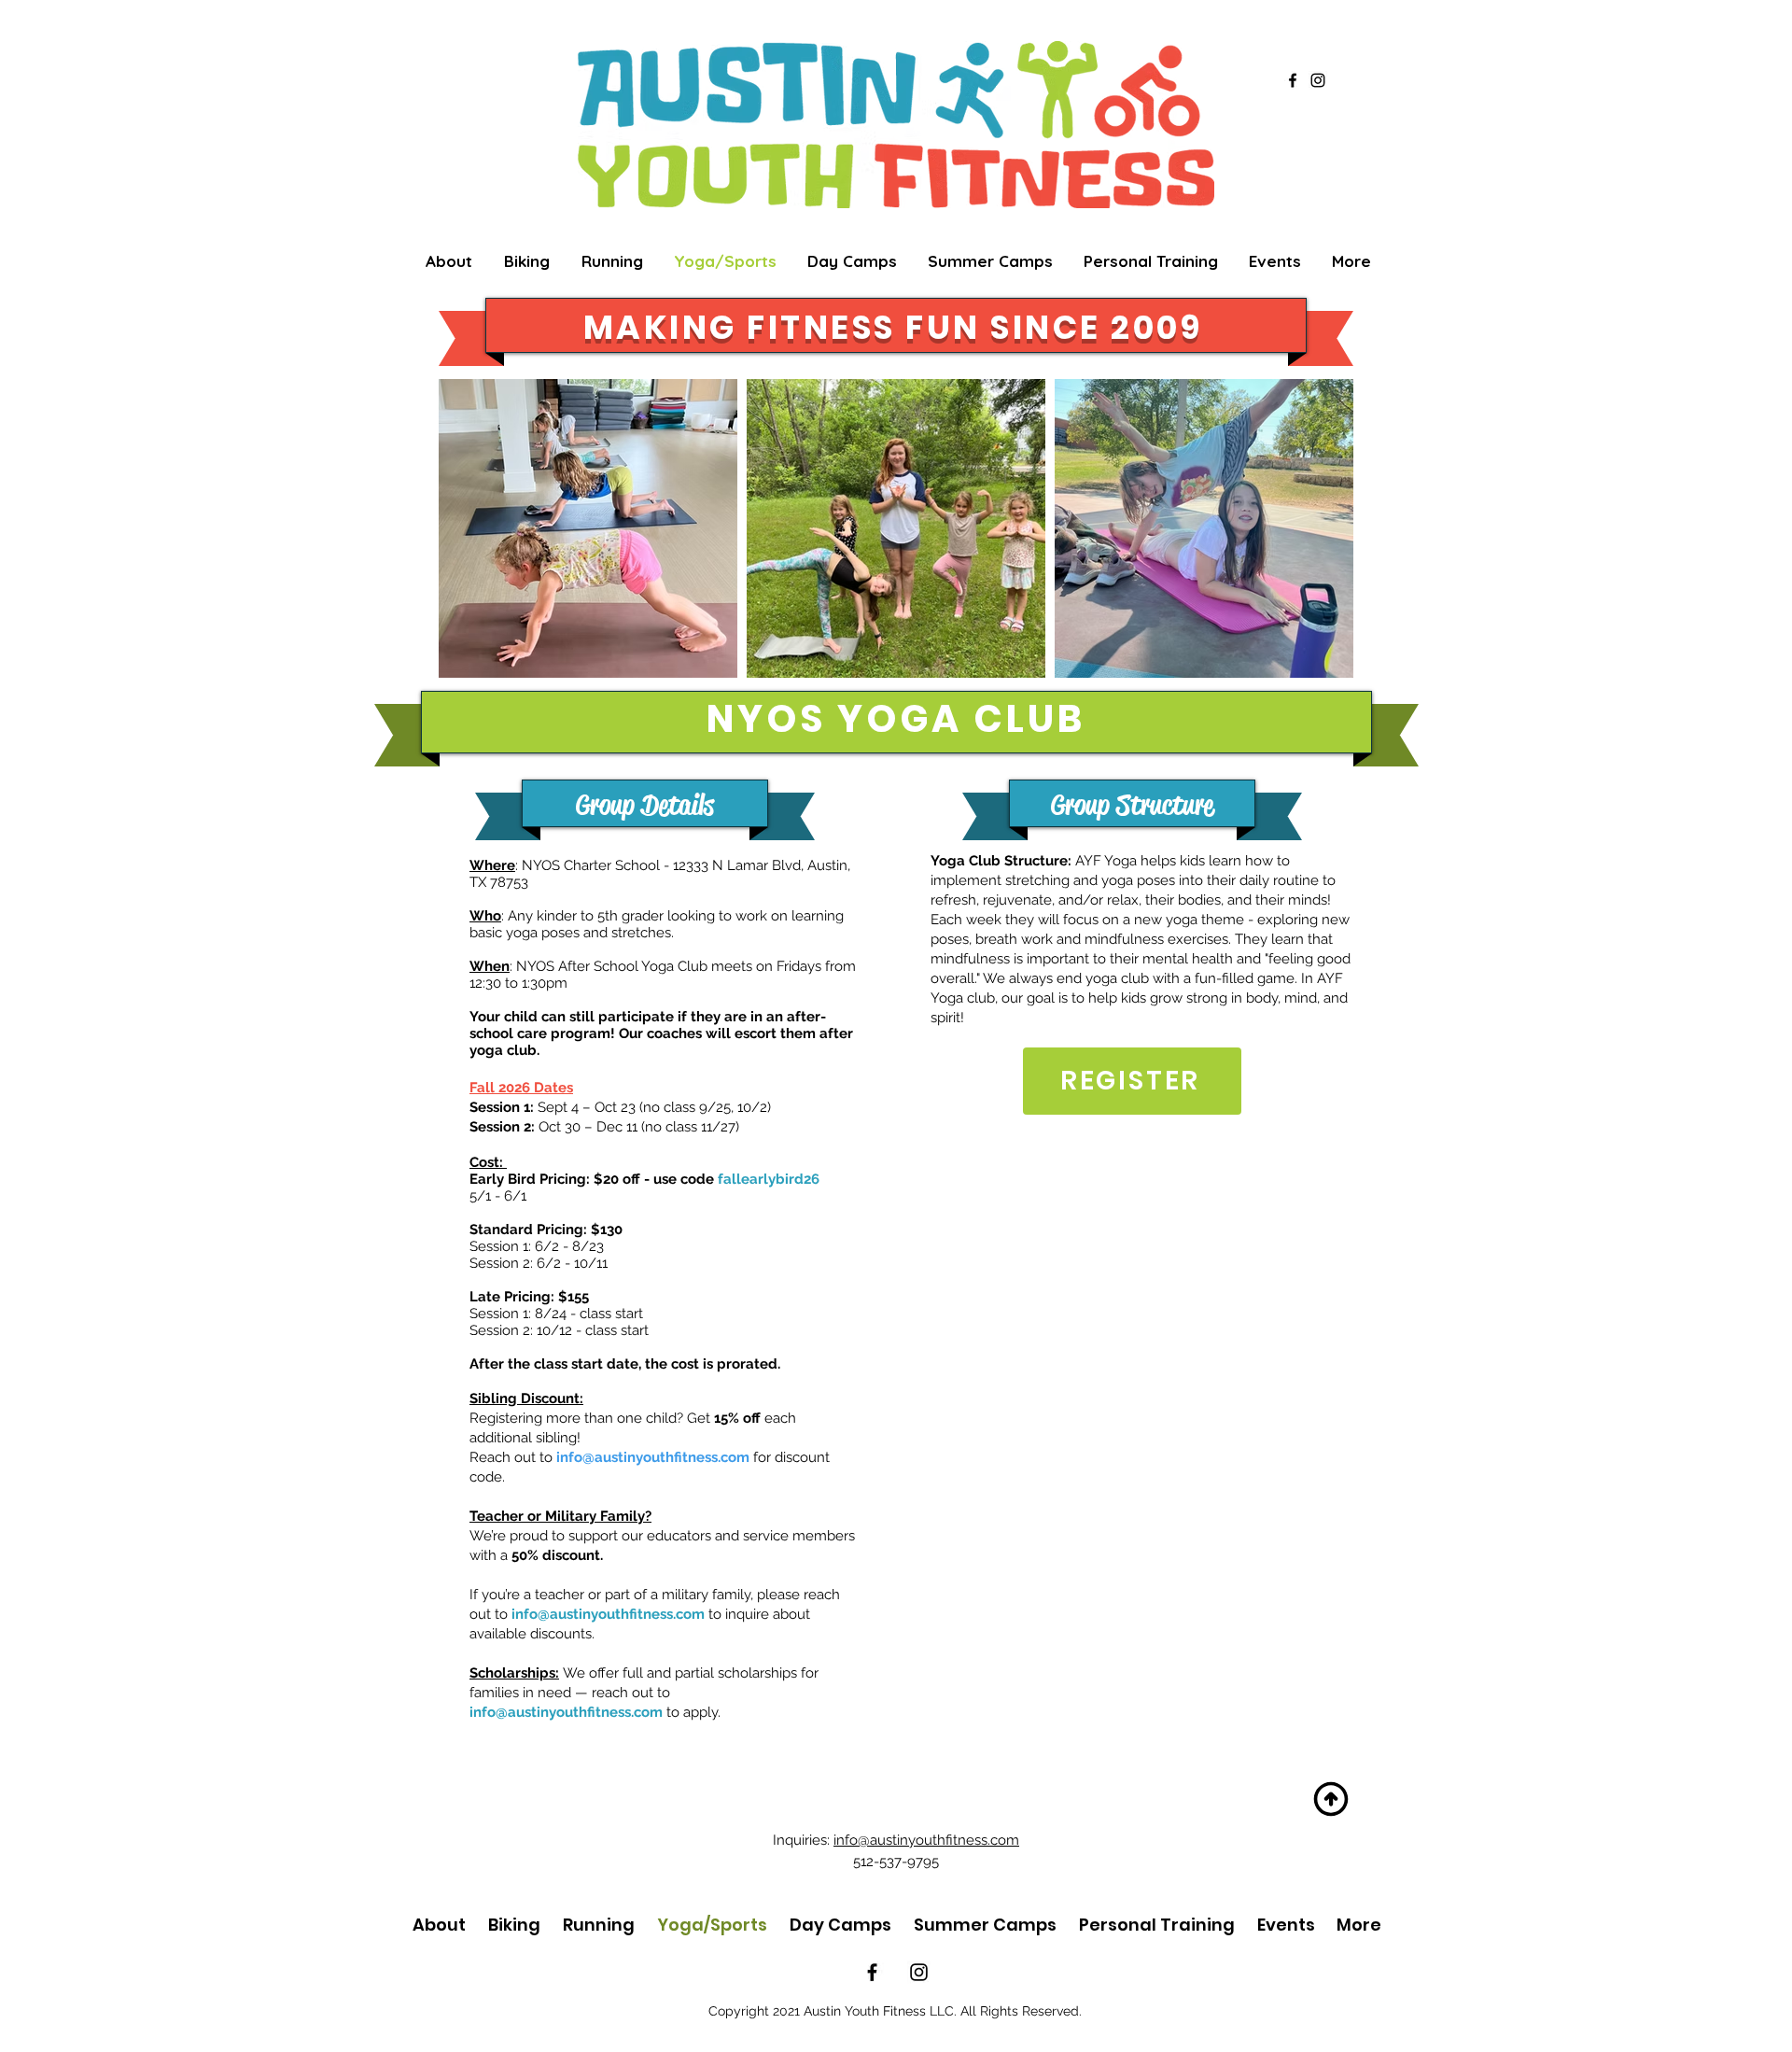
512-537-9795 (896, 1862)
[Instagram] (1318, 80)
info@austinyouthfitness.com (653, 1457)
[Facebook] (1293, 80)
